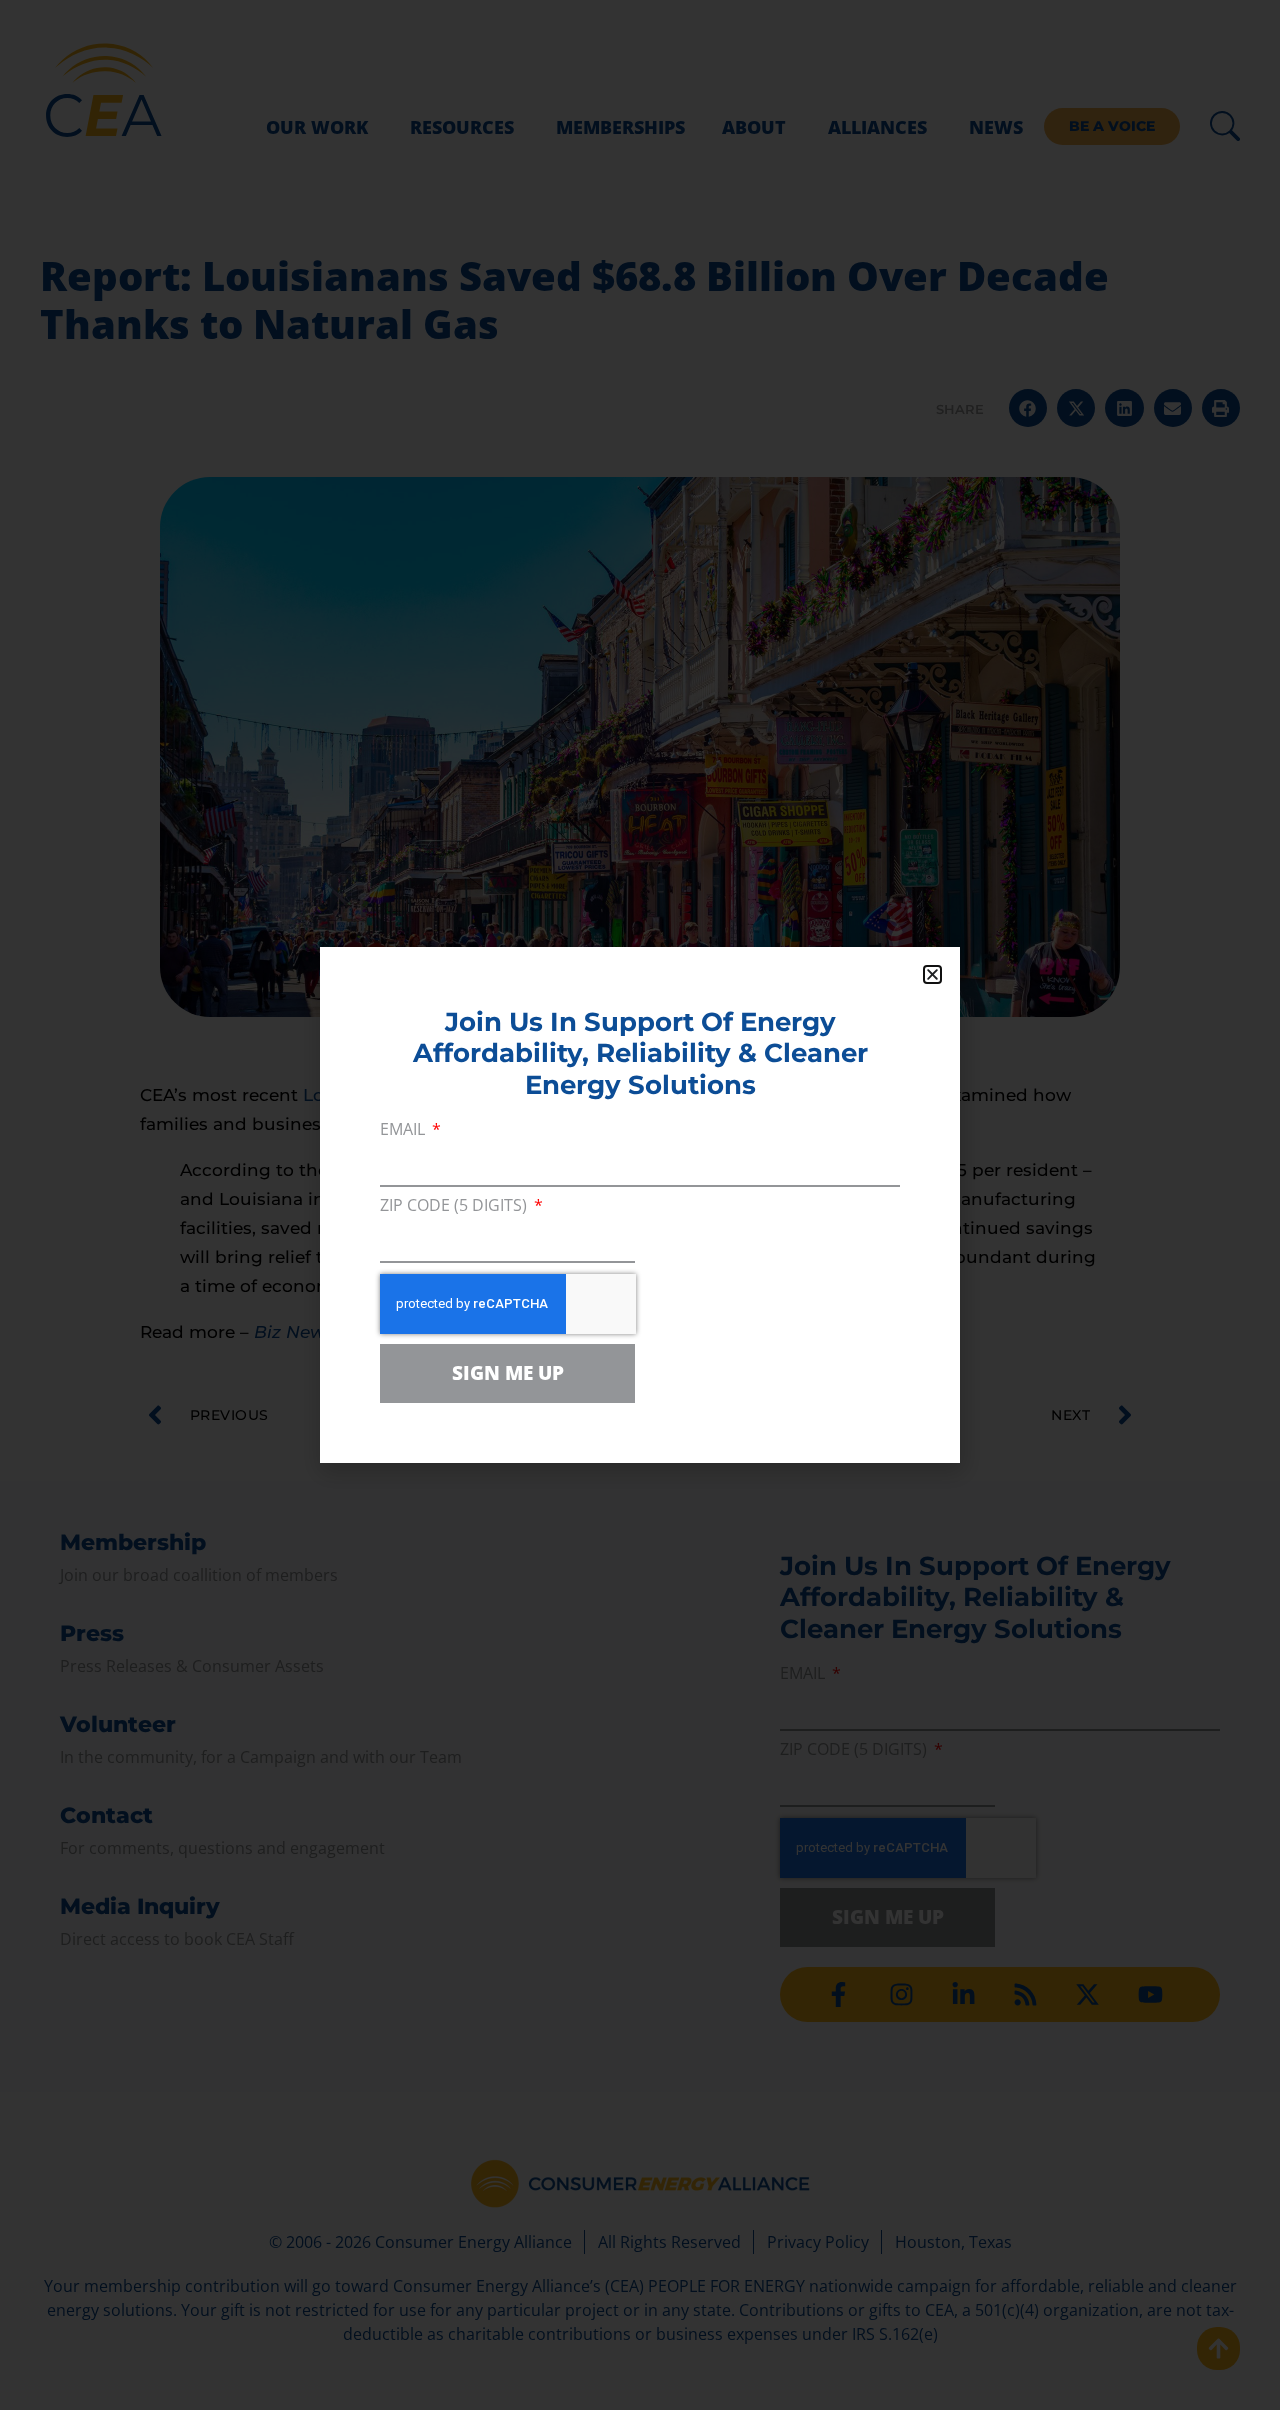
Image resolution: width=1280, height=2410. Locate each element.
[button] (932, 974)
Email (404, 1130)
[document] (640, 1205)
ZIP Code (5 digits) (455, 1206)
